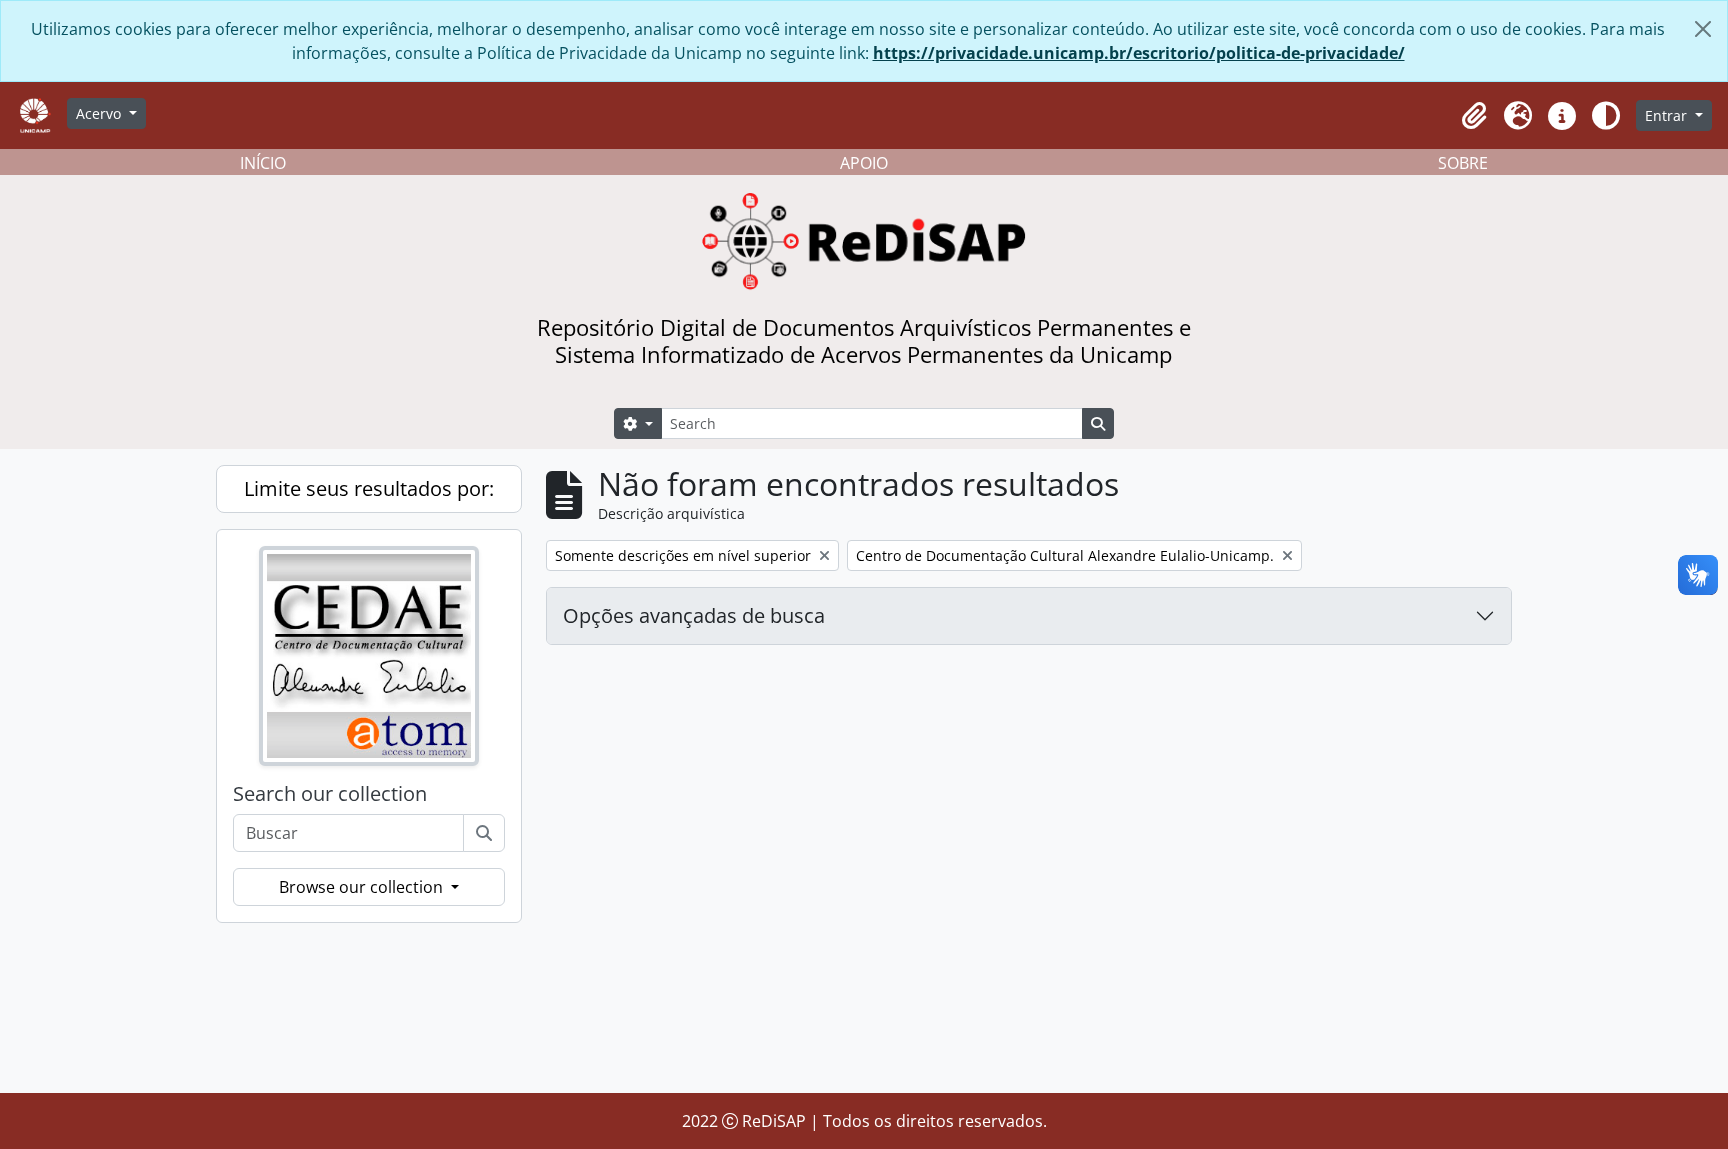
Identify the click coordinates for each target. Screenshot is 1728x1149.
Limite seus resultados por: (369, 488)
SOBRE (1463, 163)
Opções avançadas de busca (694, 615)
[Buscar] (484, 833)
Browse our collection (363, 887)
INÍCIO (263, 163)
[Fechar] (1703, 29)
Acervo (100, 113)
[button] (1474, 116)
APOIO (864, 163)
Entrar (1668, 115)
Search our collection (330, 794)
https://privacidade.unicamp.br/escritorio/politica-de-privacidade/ (1139, 53)
